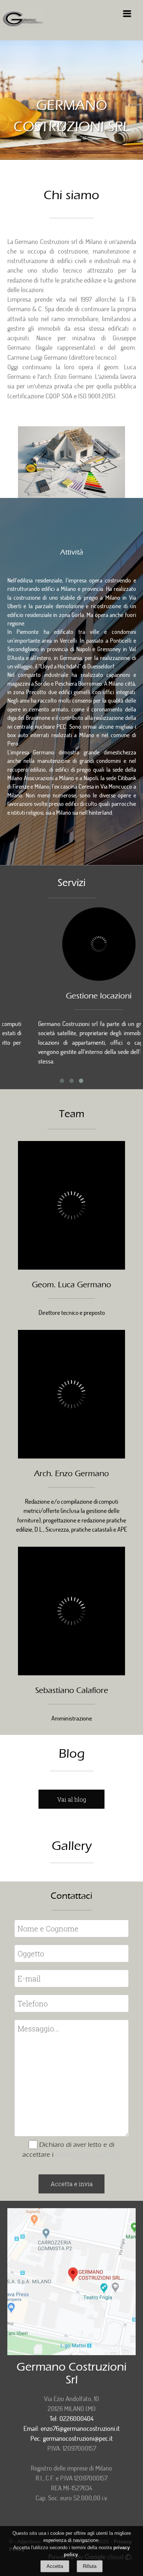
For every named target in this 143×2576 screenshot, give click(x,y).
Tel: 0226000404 (71, 2418)
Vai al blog (72, 1799)
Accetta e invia (72, 2184)
